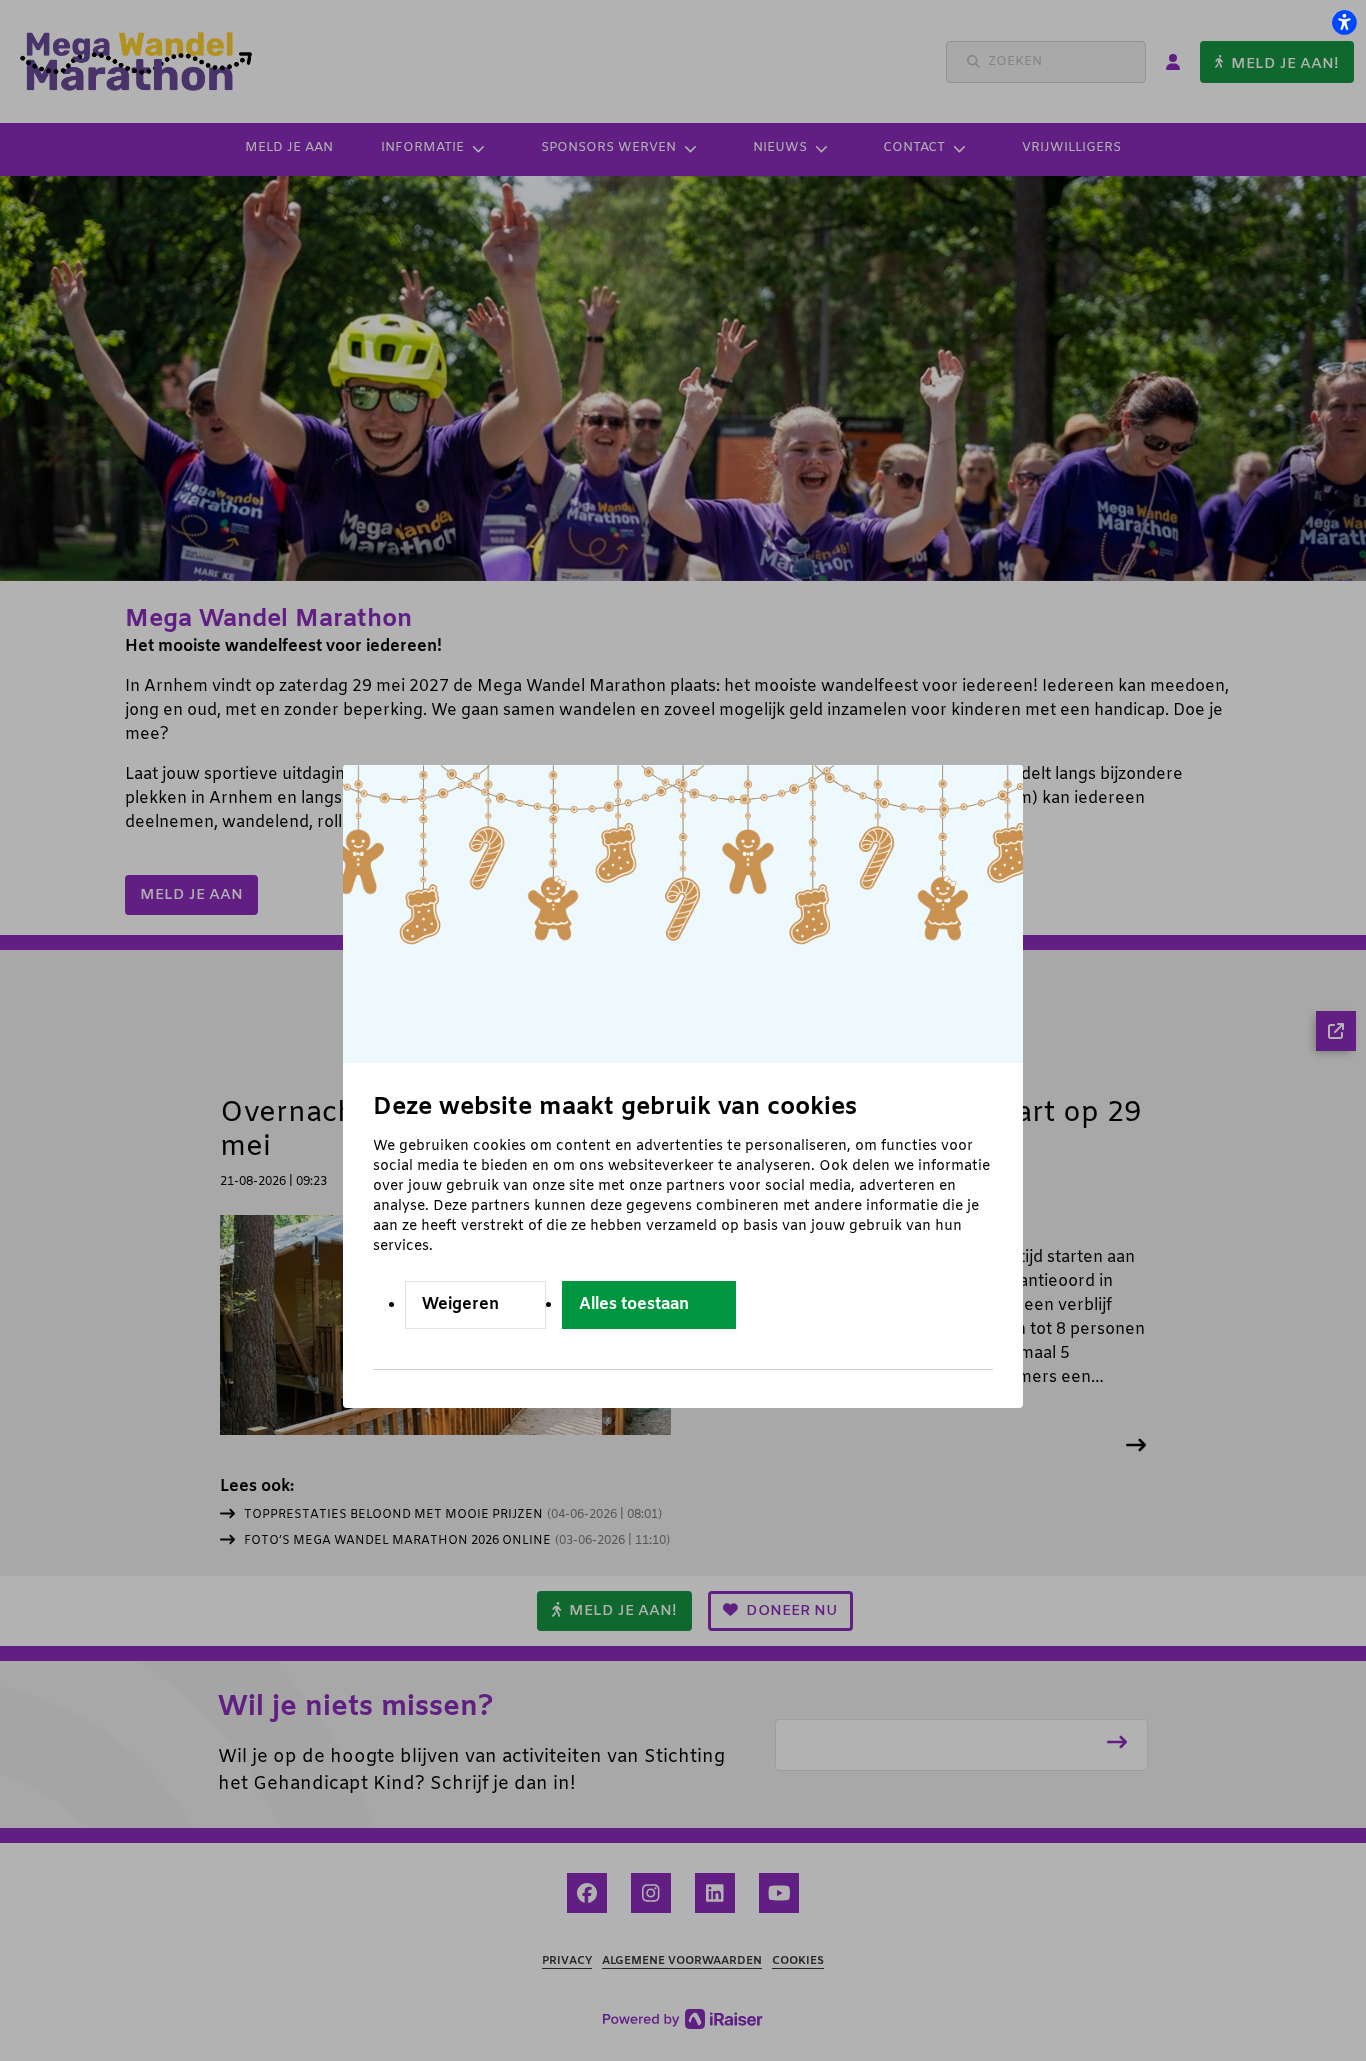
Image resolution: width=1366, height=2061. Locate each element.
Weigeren (460, 1304)
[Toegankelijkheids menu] (1344, 22)
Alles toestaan (634, 1304)
